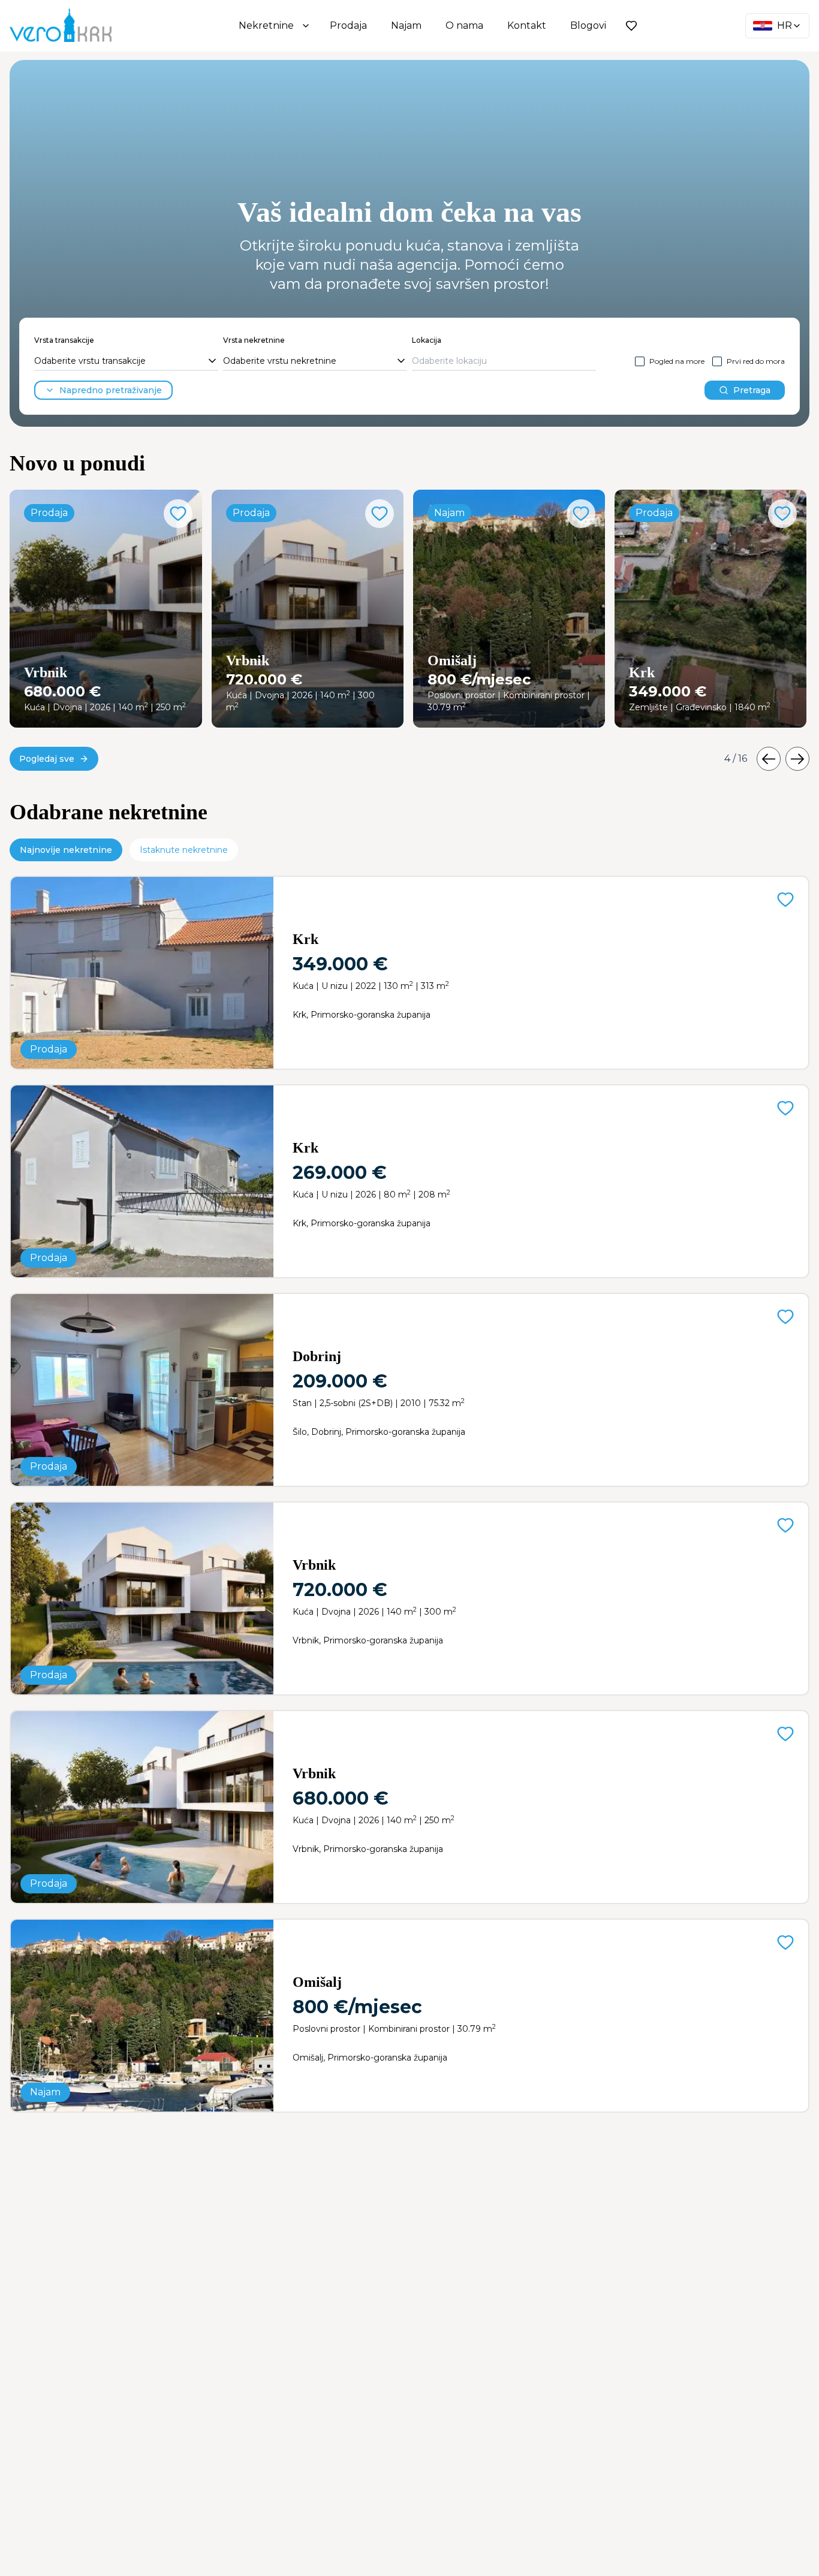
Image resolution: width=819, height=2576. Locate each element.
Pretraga (752, 390)
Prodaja (348, 25)
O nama (464, 25)
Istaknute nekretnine (184, 850)
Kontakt (527, 25)
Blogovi (588, 25)
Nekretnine (266, 25)
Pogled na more (677, 361)
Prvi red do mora (756, 361)
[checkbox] (640, 361)
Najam (406, 25)
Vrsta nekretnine (254, 340)
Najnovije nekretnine (66, 850)
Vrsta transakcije (64, 340)
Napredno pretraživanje (111, 390)
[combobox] (126, 361)
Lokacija (427, 340)
